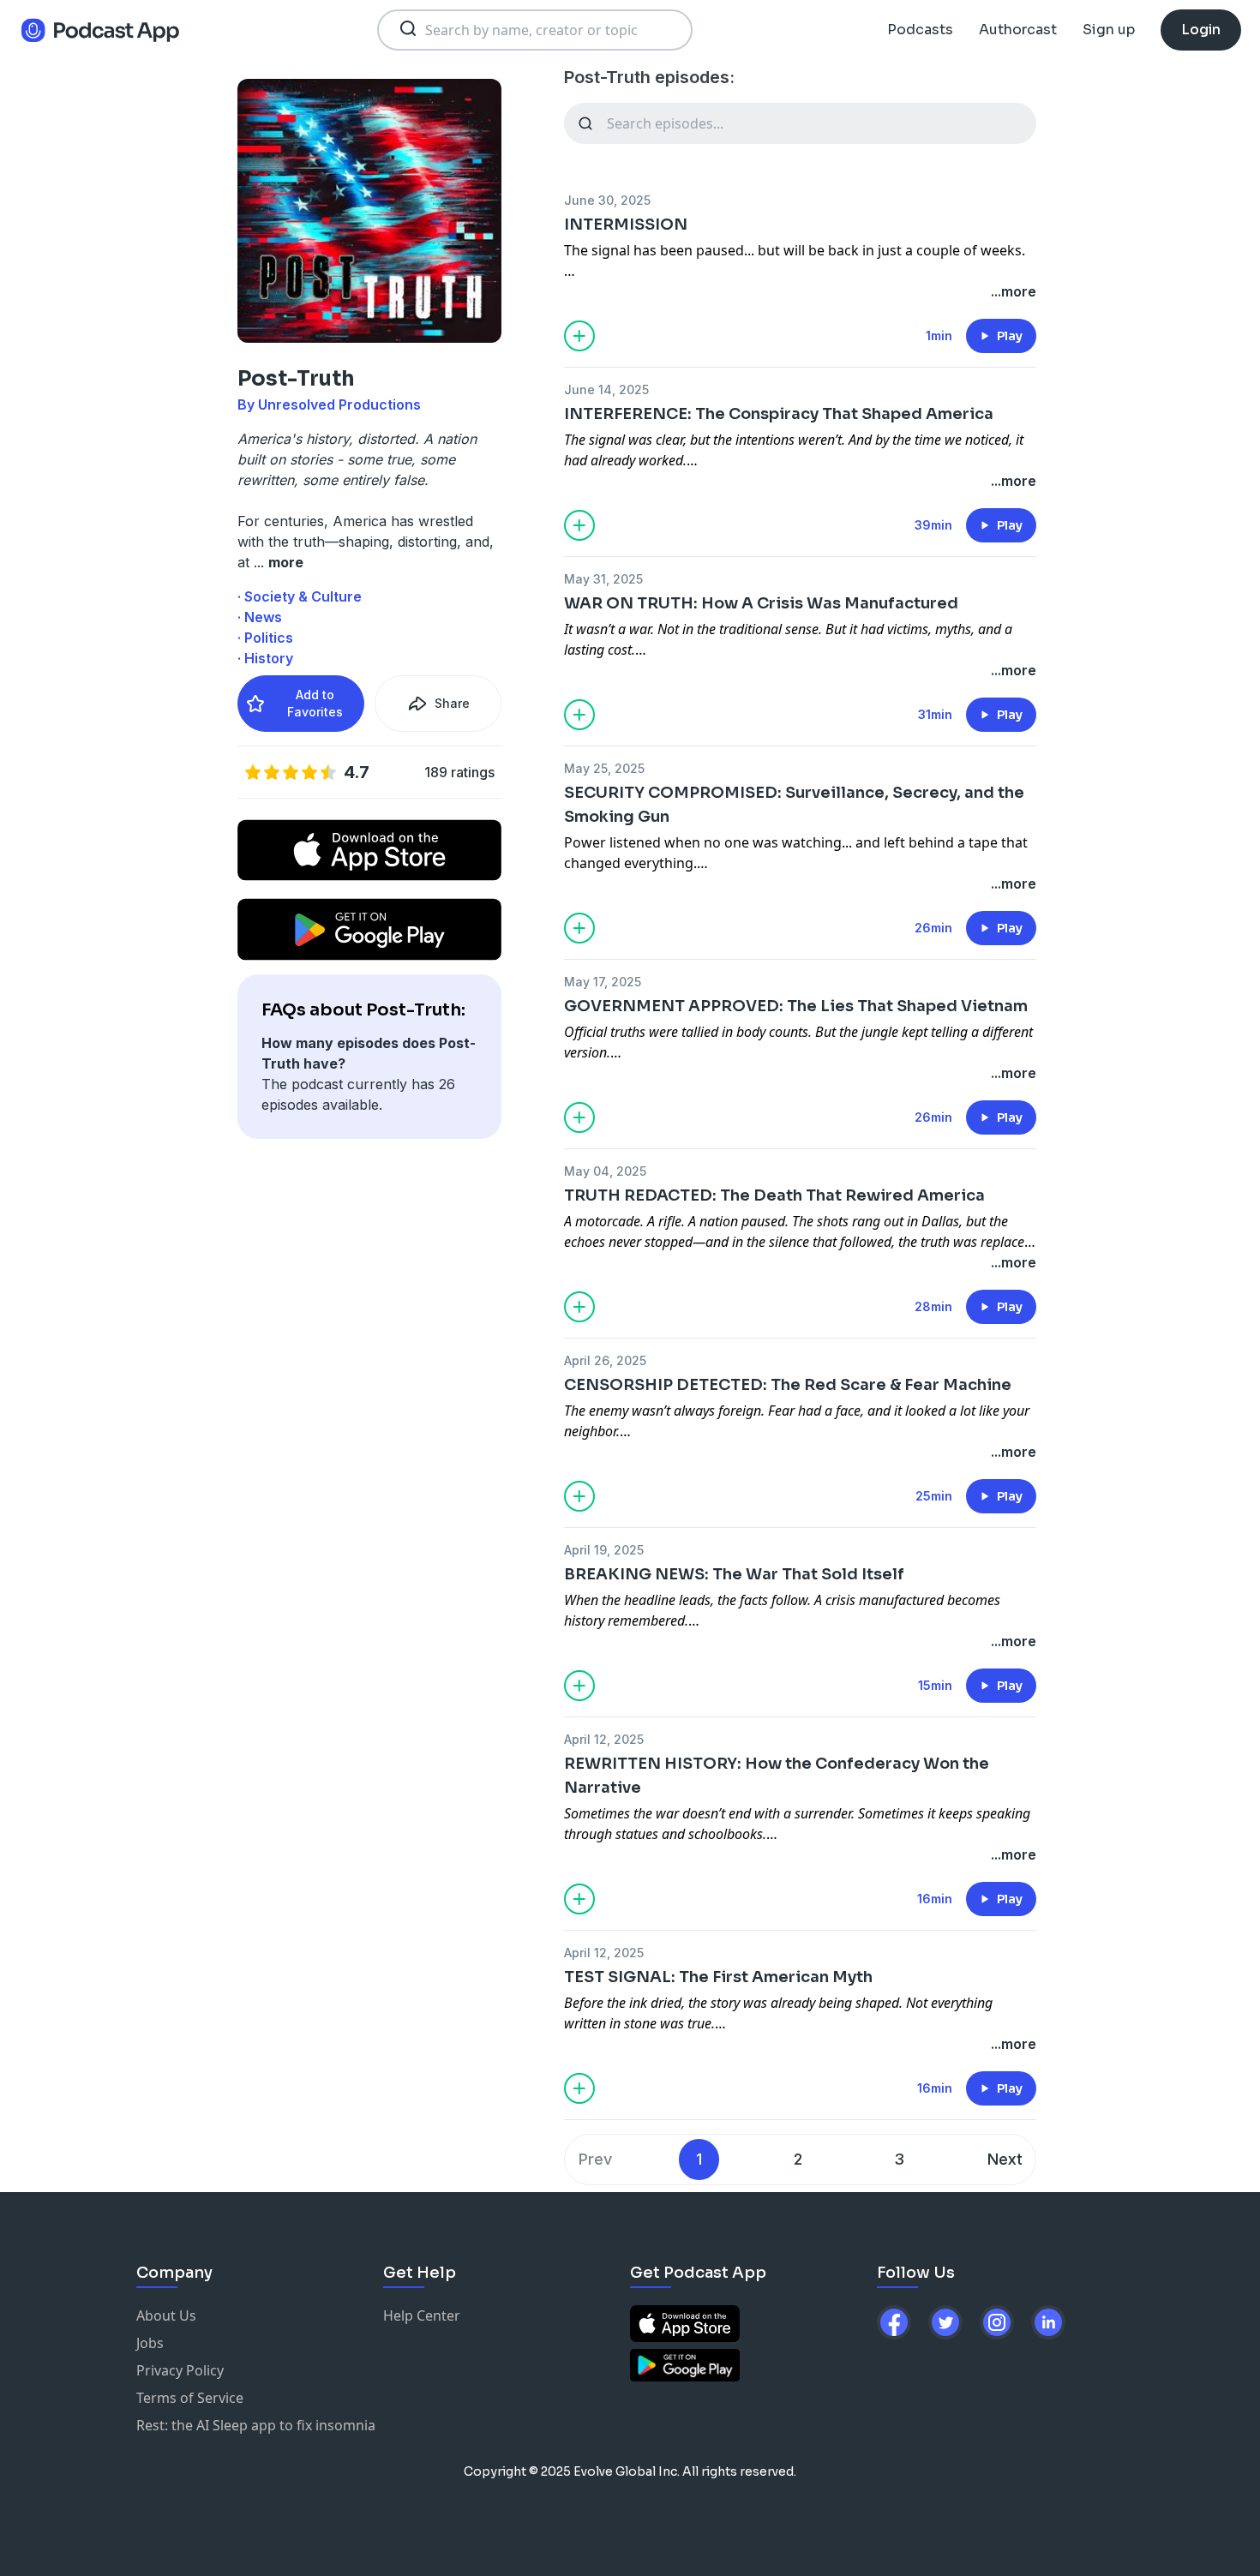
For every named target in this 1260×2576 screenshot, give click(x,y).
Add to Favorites (315, 703)
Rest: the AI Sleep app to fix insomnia (256, 2425)
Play (1010, 336)
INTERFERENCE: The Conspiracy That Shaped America (779, 414)
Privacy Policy (180, 2370)
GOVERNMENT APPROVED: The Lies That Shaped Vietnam (796, 1006)
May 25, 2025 (604, 768)
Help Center (422, 2315)
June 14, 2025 (606, 389)
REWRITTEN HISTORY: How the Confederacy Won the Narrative (777, 1776)
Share (452, 703)
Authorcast (1018, 30)
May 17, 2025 (603, 982)
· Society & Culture (300, 596)
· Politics (265, 638)
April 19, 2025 (604, 1550)
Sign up (1109, 30)
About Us (166, 2315)
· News (260, 617)
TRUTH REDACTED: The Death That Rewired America (774, 1195)
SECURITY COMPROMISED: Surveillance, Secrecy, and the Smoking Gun (794, 805)
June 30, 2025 (607, 200)
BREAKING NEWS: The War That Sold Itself (734, 1574)
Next (1005, 2159)
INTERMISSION (626, 225)
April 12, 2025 (604, 1739)
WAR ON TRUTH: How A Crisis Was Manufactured (761, 603)
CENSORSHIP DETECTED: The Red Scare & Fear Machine (788, 1385)
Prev (595, 2159)
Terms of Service (190, 2398)
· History (265, 658)
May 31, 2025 (603, 579)
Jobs (150, 2343)
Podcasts (920, 30)
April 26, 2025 (605, 1360)
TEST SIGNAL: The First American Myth (718, 1977)
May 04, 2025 (605, 1171)
